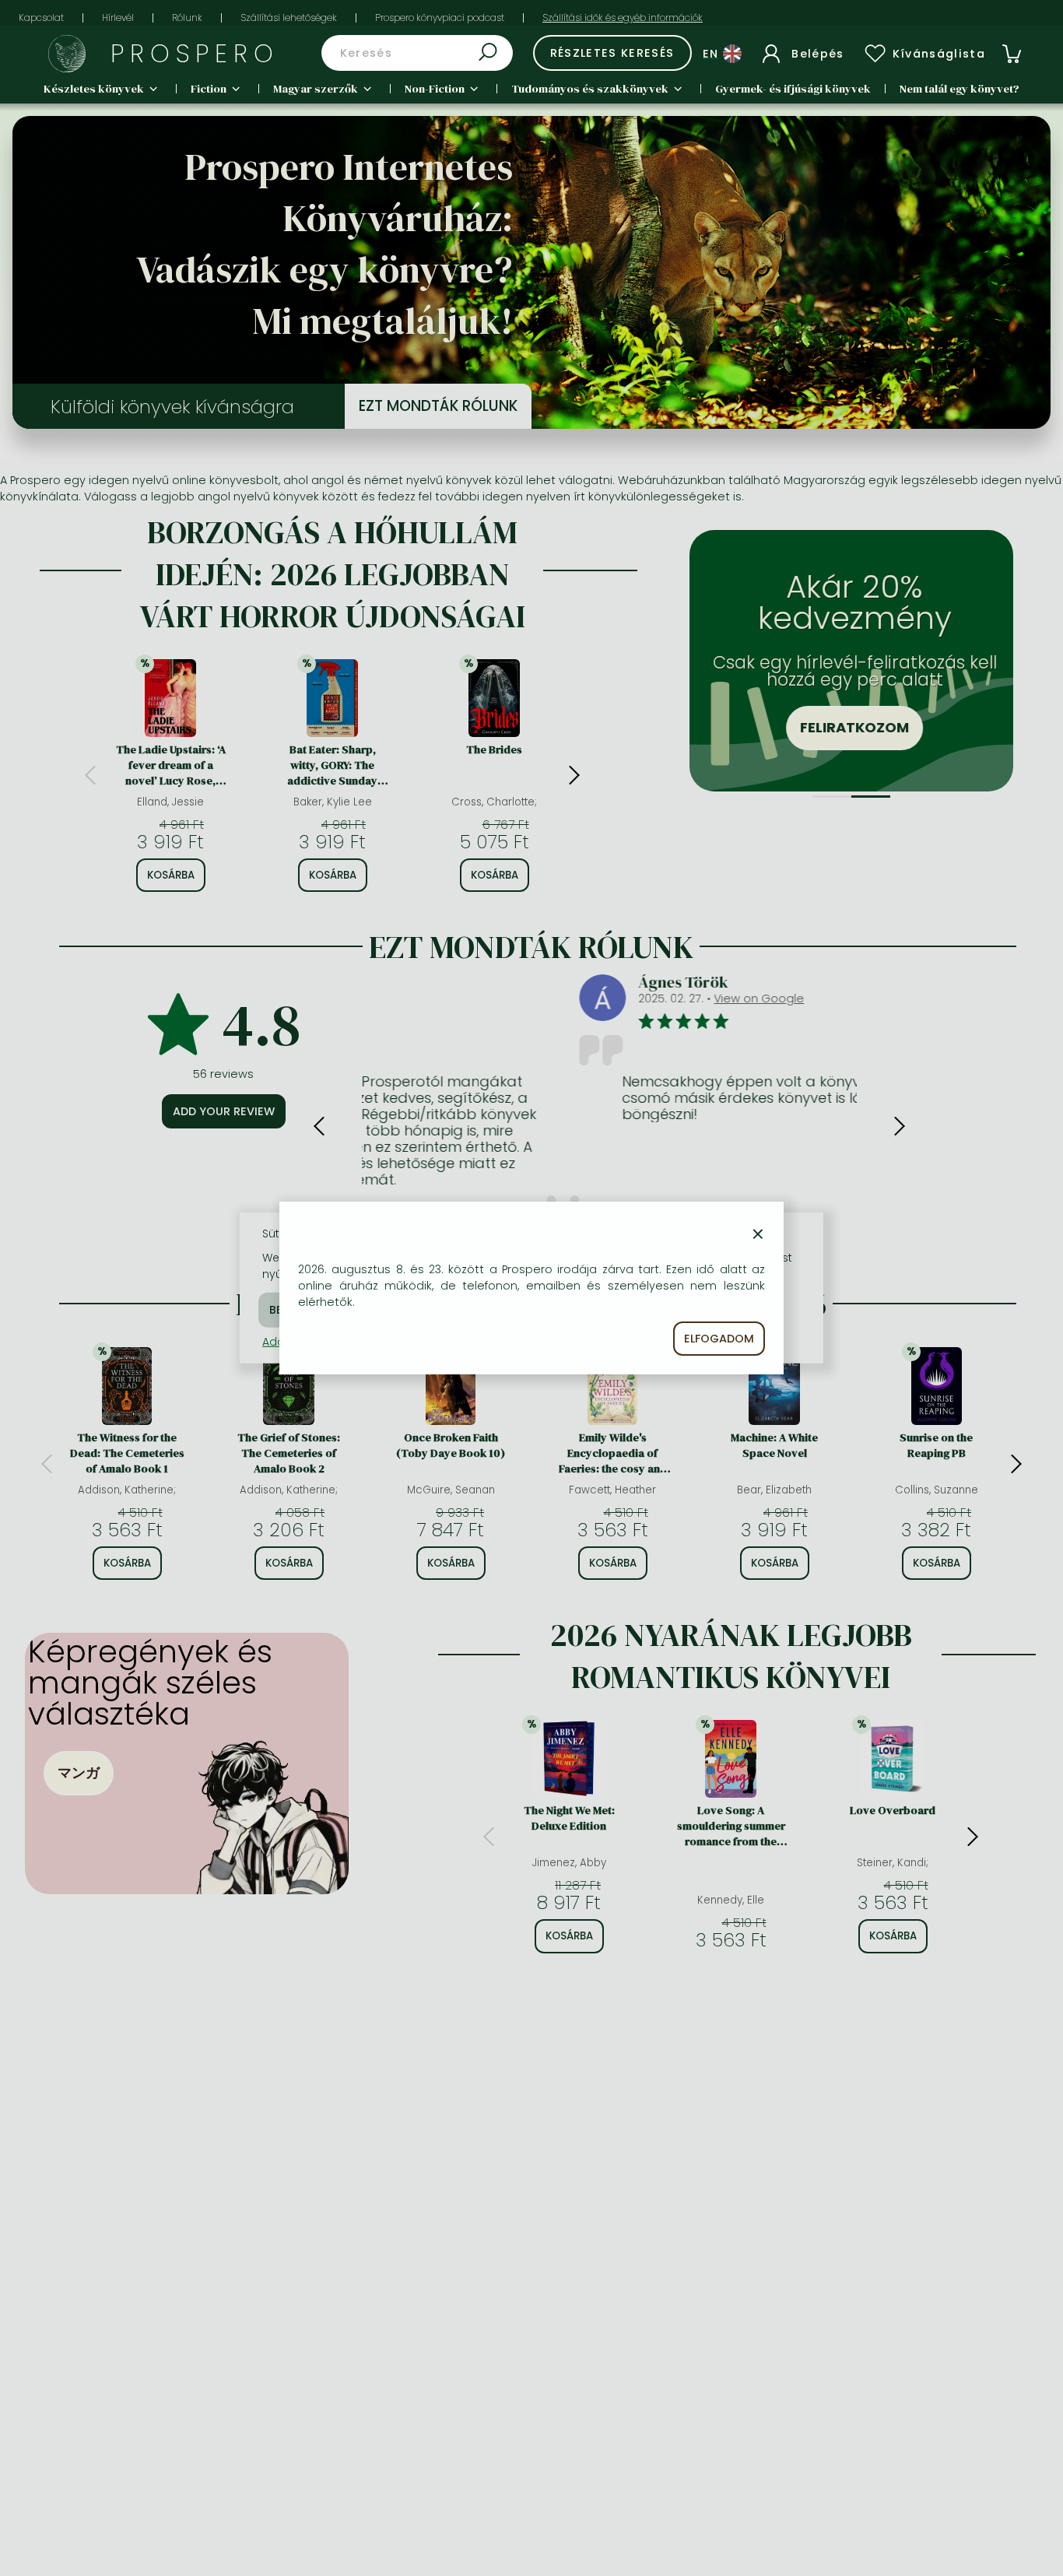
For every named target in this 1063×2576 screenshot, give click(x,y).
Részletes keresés (612, 53)
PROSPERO (195, 53)
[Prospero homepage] (67, 54)
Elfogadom (719, 1339)
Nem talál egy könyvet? (960, 89)
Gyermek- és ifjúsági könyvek (793, 89)
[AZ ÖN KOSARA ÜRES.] (1012, 54)
